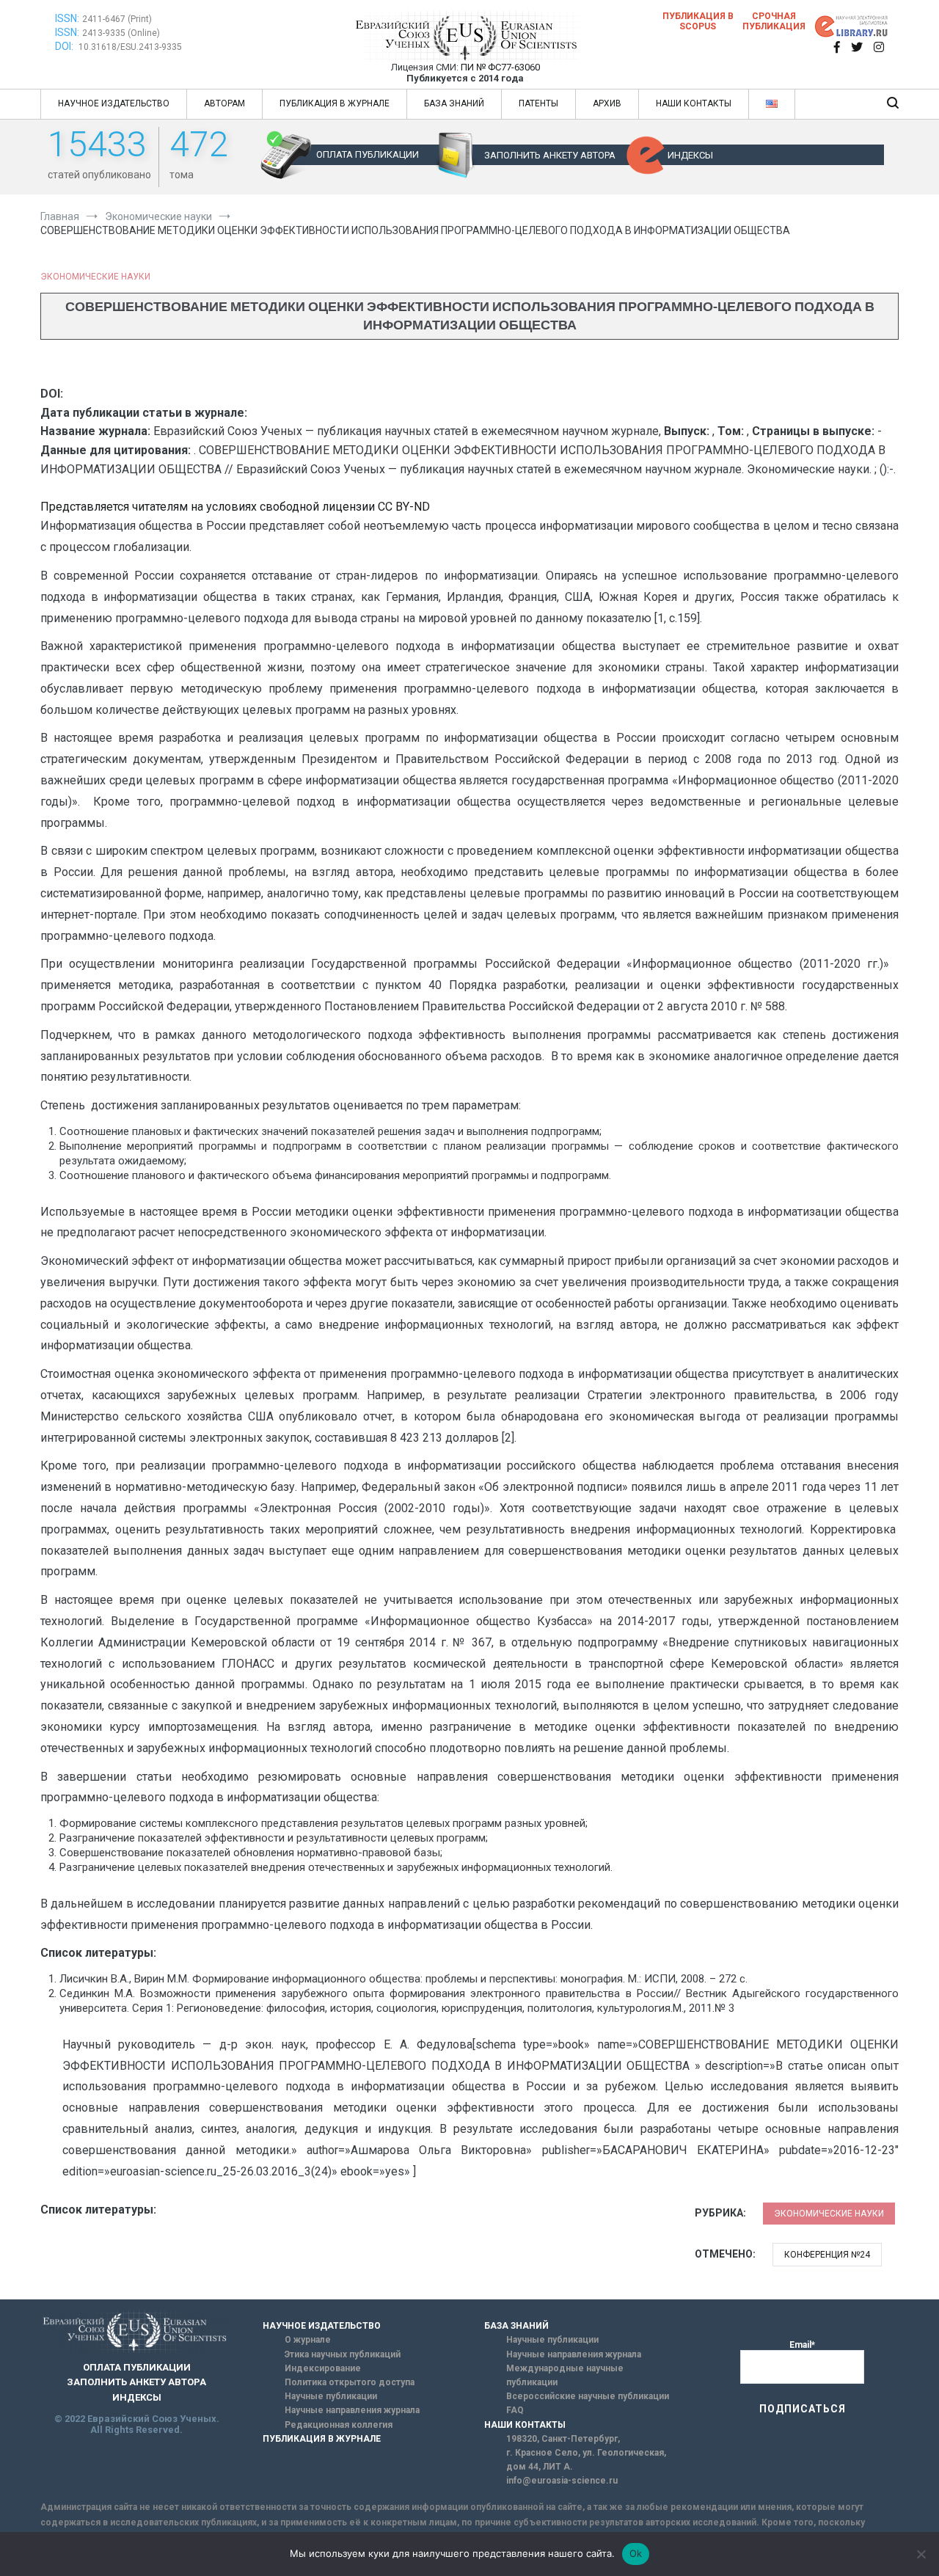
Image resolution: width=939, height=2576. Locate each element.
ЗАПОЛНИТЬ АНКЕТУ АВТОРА (550, 155)
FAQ (515, 2410)
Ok (636, 2553)
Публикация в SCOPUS (698, 21)
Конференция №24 (827, 2255)
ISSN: (67, 18)
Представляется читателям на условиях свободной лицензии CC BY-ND (235, 507)
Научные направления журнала (352, 2410)
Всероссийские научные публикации (588, 2396)
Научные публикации (331, 2396)
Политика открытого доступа (350, 2382)
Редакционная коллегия (339, 2425)
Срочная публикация (774, 21)
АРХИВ (607, 103)
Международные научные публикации (565, 2375)
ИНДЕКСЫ (690, 155)
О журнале (308, 2340)
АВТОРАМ (224, 103)
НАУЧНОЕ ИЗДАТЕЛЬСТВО (114, 103)
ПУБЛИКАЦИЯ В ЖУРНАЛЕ (335, 103)
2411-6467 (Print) (117, 19)
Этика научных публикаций (343, 2354)
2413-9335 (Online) (121, 33)
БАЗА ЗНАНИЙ (454, 103)
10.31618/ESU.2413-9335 (130, 47)
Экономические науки (95, 277)
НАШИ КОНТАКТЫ (694, 103)
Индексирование (323, 2368)
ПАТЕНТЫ (538, 103)
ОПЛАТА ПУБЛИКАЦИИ (368, 154)
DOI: (65, 46)
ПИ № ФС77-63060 (500, 67)
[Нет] (921, 2554)
